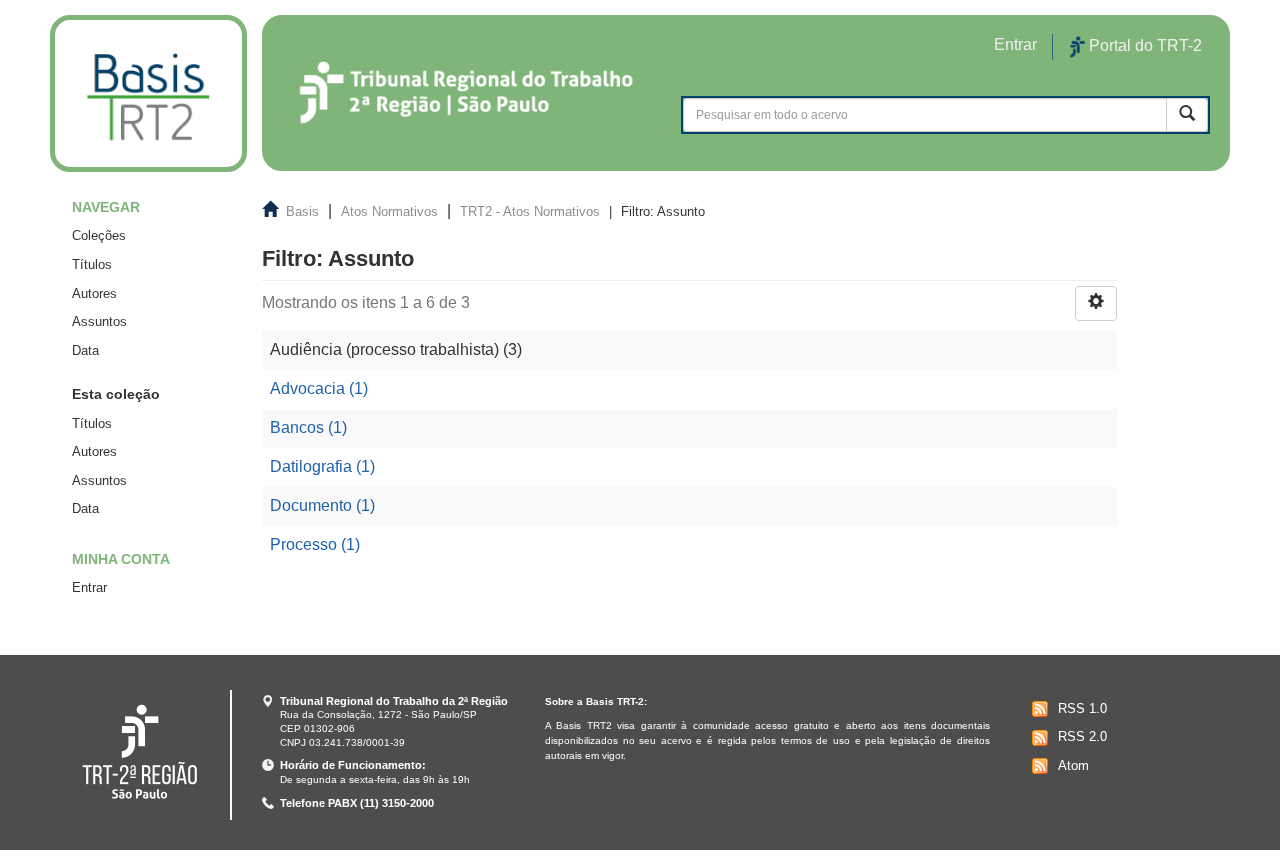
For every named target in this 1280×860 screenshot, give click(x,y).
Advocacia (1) (319, 388)
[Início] (148, 93)
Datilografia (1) (322, 466)
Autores (94, 293)
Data (85, 350)
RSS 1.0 (1082, 708)
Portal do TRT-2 (1143, 45)
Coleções (99, 235)
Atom (1073, 765)
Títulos (92, 264)
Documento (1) (322, 505)
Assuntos (99, 321)
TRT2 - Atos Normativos (530, 211)
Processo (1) (315, 544)
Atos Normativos (389, 211)
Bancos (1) (308, 427)
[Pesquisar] (1187, 114)
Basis (302, 211)
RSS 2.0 (1082, 736)
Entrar (89, 587)
